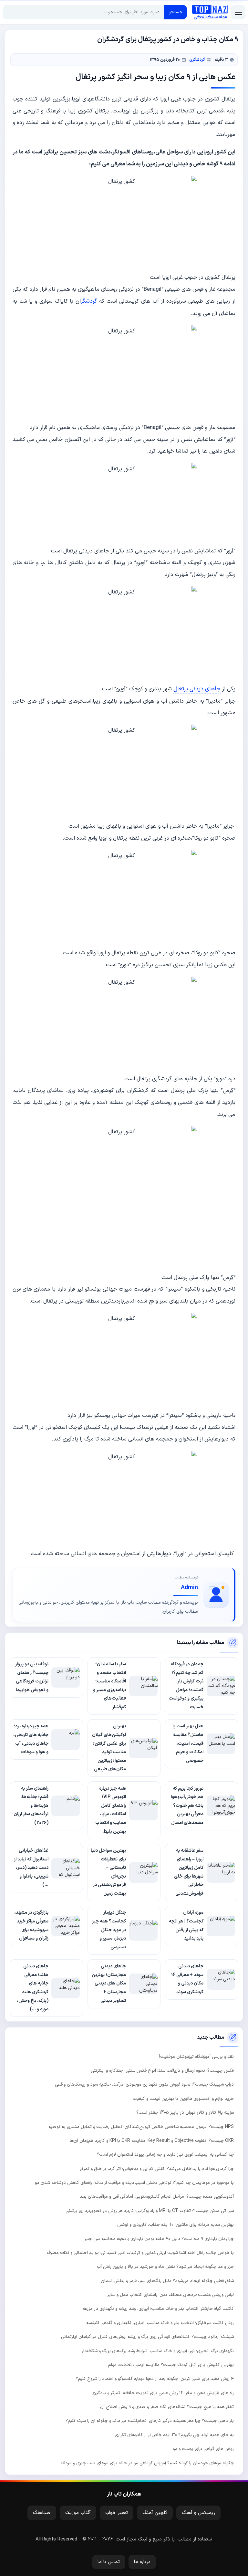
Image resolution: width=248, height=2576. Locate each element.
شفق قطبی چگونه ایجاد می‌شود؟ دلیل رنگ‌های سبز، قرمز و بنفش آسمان (167, 2281)
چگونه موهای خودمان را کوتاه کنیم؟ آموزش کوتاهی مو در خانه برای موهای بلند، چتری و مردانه (147, 2463)
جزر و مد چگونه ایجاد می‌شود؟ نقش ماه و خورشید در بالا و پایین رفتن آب (165, 2267)
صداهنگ (42, 2513)
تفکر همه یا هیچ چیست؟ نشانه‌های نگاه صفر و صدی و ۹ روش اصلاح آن (167, 2407)
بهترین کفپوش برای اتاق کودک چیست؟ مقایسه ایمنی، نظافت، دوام (171, 2365)
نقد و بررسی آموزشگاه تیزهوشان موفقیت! (196, 2057)
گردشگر (89, 301)
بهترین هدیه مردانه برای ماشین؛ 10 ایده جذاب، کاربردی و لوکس (176, 2225)
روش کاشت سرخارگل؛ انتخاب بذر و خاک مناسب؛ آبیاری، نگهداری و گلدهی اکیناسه (160, 2323)
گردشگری (197, 60)
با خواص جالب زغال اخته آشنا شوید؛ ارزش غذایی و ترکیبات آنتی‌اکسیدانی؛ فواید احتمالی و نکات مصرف (140, 2253)
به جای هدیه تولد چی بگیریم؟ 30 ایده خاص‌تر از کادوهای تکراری (174, 2435)
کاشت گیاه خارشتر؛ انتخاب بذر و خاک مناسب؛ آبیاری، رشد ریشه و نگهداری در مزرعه (158, 2309)
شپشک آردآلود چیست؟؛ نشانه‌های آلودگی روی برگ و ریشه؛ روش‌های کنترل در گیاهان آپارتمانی (147, 2337)
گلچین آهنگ (155, 2513)
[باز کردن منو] (238, 12)
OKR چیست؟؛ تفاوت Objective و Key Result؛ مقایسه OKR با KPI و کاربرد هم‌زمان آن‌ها (152, 2141)
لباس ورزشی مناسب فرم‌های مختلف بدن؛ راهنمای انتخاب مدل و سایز (170, 2295)
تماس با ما (109, 2562)
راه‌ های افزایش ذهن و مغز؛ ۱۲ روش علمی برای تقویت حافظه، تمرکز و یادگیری (163, 2393)
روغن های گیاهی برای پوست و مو (203, 2449)
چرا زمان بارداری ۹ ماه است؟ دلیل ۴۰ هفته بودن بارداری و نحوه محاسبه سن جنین (158, 2239)
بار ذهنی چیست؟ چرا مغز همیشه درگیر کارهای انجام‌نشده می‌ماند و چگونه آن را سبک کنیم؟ (150, 2421)
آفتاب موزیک (78, 2513)
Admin (189, 1588)
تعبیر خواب (117, 2513)
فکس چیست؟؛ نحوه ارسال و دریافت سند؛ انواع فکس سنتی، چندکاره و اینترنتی (162, 2071)
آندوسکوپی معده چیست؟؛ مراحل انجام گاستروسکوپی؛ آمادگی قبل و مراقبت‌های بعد (157, 2197)
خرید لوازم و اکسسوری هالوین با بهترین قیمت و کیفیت (183, 2099)
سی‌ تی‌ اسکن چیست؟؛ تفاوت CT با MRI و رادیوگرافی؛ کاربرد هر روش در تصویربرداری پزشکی (150, 2211)
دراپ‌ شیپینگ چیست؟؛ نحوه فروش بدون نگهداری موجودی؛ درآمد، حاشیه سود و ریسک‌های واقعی (144, 2084)
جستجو (176, 12)
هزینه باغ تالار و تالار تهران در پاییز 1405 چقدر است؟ (185, 2113)
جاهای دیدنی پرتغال (197, 689)
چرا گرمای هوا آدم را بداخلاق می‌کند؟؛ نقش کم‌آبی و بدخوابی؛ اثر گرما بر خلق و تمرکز (157, 2169)
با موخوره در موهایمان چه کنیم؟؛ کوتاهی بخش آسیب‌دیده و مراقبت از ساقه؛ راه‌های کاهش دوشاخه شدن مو (134, 2183)
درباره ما (142, 2562)
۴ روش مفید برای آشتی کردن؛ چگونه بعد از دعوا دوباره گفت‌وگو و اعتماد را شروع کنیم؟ (155, 2379)
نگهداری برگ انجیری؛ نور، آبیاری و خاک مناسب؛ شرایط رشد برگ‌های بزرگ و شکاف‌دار (158, 2351)
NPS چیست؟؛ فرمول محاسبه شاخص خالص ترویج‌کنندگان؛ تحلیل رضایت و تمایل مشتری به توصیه (141, 2127)
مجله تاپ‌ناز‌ (210, 12)
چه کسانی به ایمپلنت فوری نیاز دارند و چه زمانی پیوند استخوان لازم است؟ (165, 2155)
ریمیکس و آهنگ (198, 2513)
